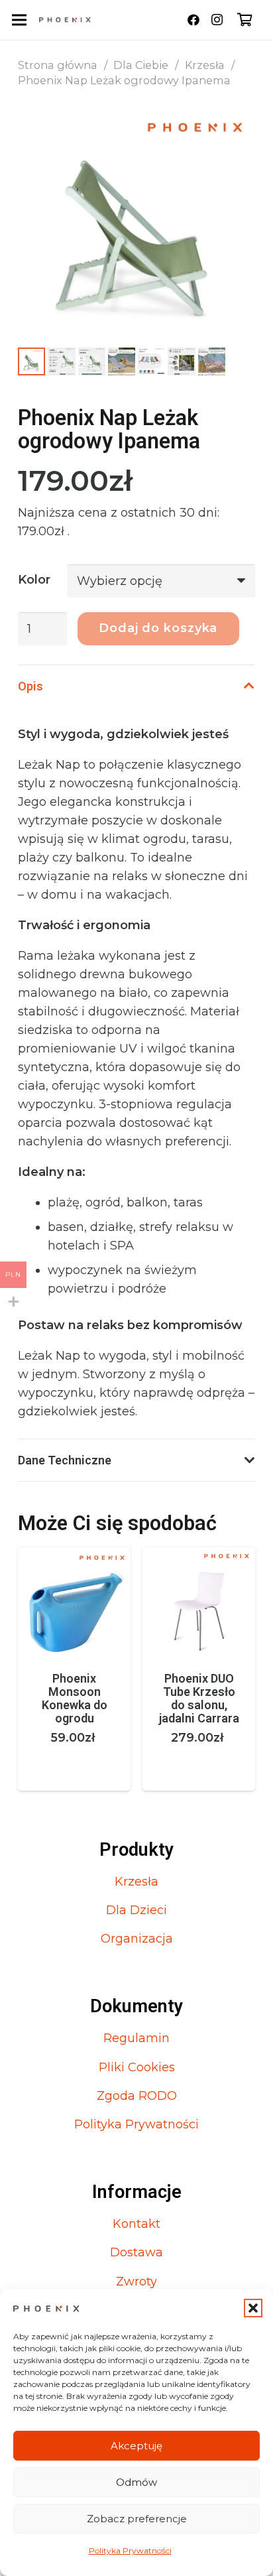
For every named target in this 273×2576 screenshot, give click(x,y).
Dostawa (136, 2252)
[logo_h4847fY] (65, 20)
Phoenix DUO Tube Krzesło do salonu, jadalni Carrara (75, 1698)
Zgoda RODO (137, 2096)
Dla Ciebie (141, 65)
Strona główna (58, 65)
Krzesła (205, 65)
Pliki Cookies (137, 2067)
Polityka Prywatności (130, 2550)
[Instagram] (217, 20)
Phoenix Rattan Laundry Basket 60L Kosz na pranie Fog (199, 1705)
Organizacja (137, 1939)
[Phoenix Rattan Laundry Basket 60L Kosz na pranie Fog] (199, 1557)
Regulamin (136, 2038)
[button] (253, 2308)
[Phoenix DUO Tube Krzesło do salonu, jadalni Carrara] (74, 1557)
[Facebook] (193, 20)
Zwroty (136, 2282)
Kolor (34, 580)
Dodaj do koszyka (158, 628)
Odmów (136, 2482)
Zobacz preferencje (137, 2519)
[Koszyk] (245, 20)
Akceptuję (136, 2446)
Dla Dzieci (136, 1910)
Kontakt (136, 2224)
